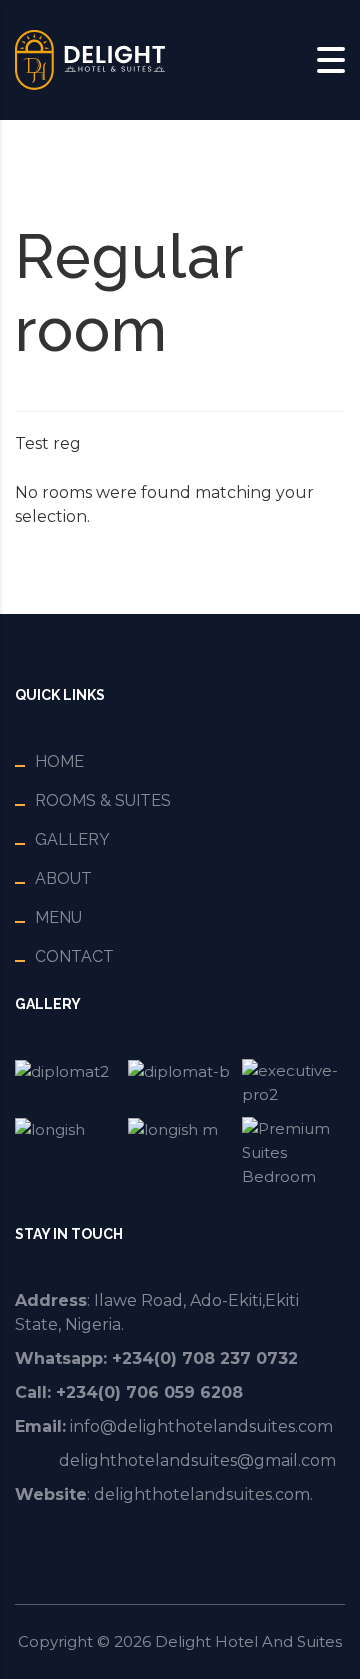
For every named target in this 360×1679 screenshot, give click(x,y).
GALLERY (72, 839)
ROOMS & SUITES (103, 800)
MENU (58, 917)
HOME (59, 761)
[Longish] (66, 1153)
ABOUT (63, 878)
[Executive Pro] (293, 1083)
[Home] (90, 58)
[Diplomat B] (179, 1083)
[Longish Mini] (179, 1153)
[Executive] (293, 1153)
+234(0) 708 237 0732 (205, 1358)
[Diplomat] (66, 1083)
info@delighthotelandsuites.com (201, 1426)
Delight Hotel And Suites (248, 1641)
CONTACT (74, 956)
